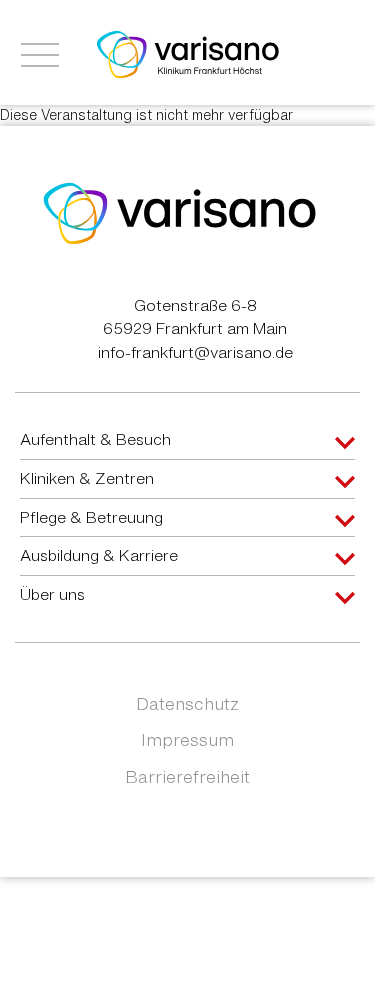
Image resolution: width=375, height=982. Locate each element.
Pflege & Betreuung (91, 517)
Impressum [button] (187, 739)
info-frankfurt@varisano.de (195, 352)
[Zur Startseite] (188, 53)
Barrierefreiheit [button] (187, 776)
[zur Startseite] (180, 212)
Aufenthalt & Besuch (95, 439)
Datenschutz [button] (187, 703)
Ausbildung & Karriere (99, 555)
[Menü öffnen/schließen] (40, 55)
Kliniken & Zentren (87, 478)
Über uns (52, 594)
